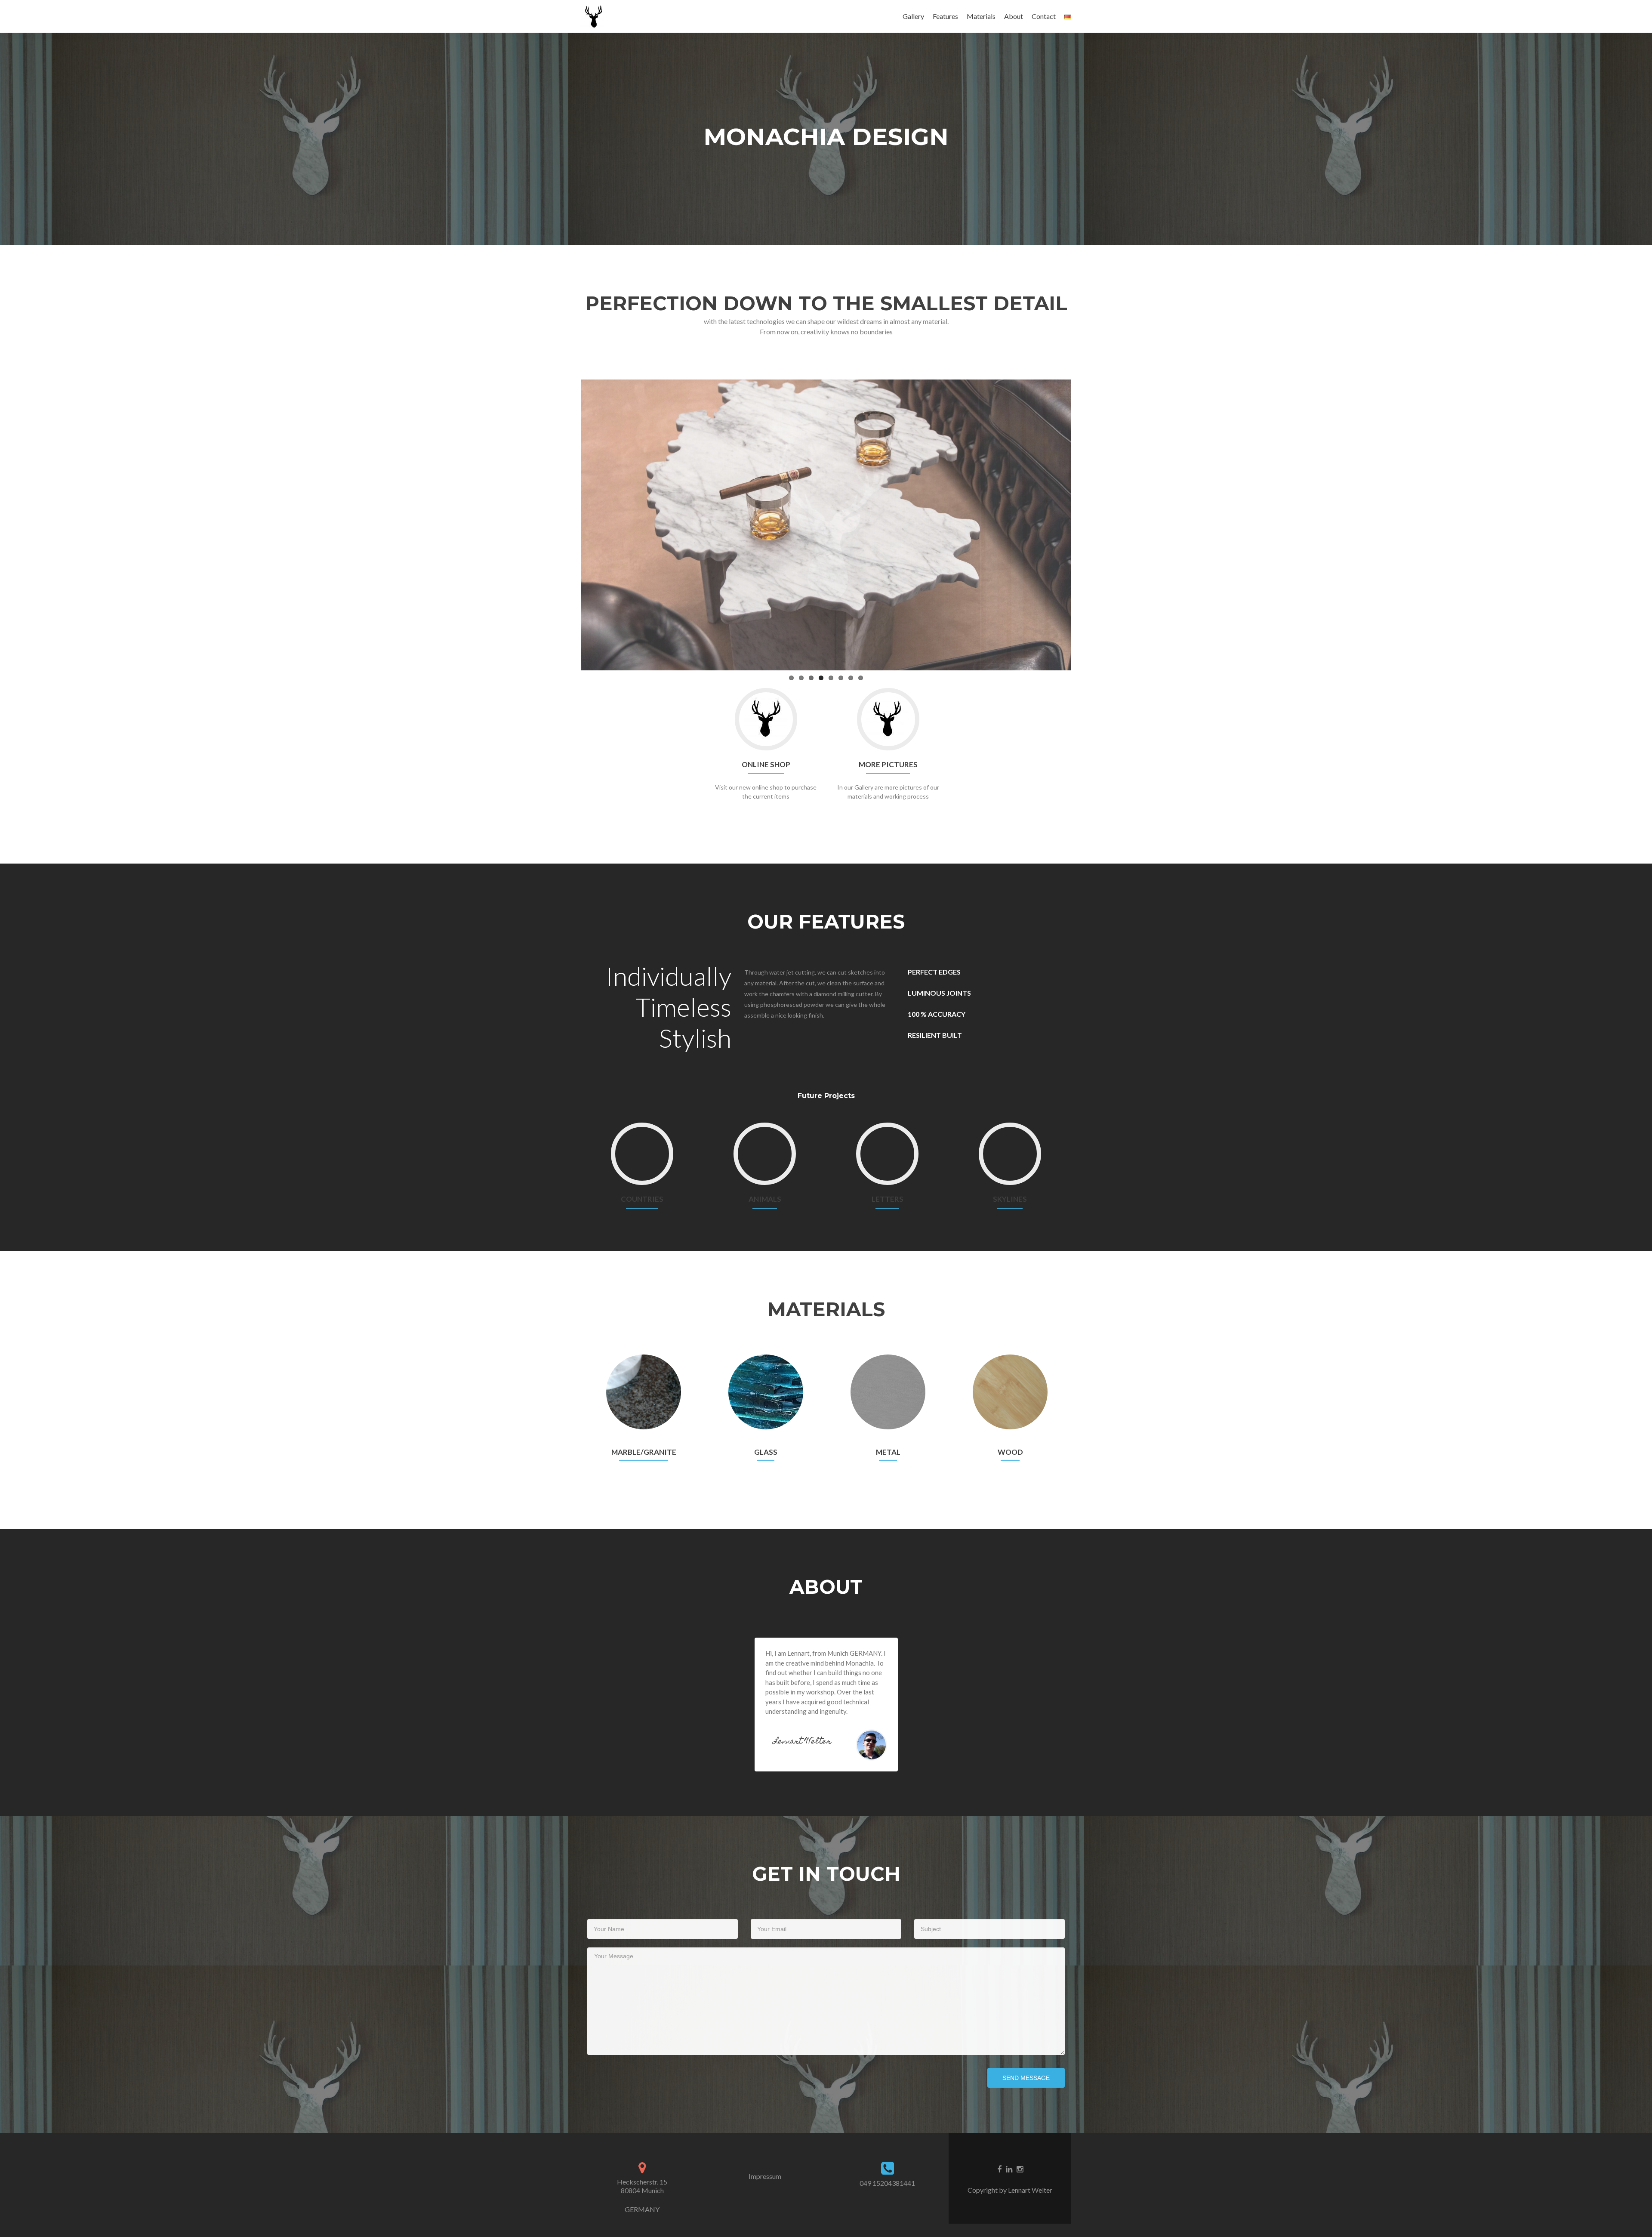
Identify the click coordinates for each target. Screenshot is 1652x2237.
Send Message (1026, 2078)
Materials (981, 16)
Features (945, 16)
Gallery (913, 16)
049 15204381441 (887, 2183)
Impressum (765, 2176)
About (1014, 16)
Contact (1044, 16)
